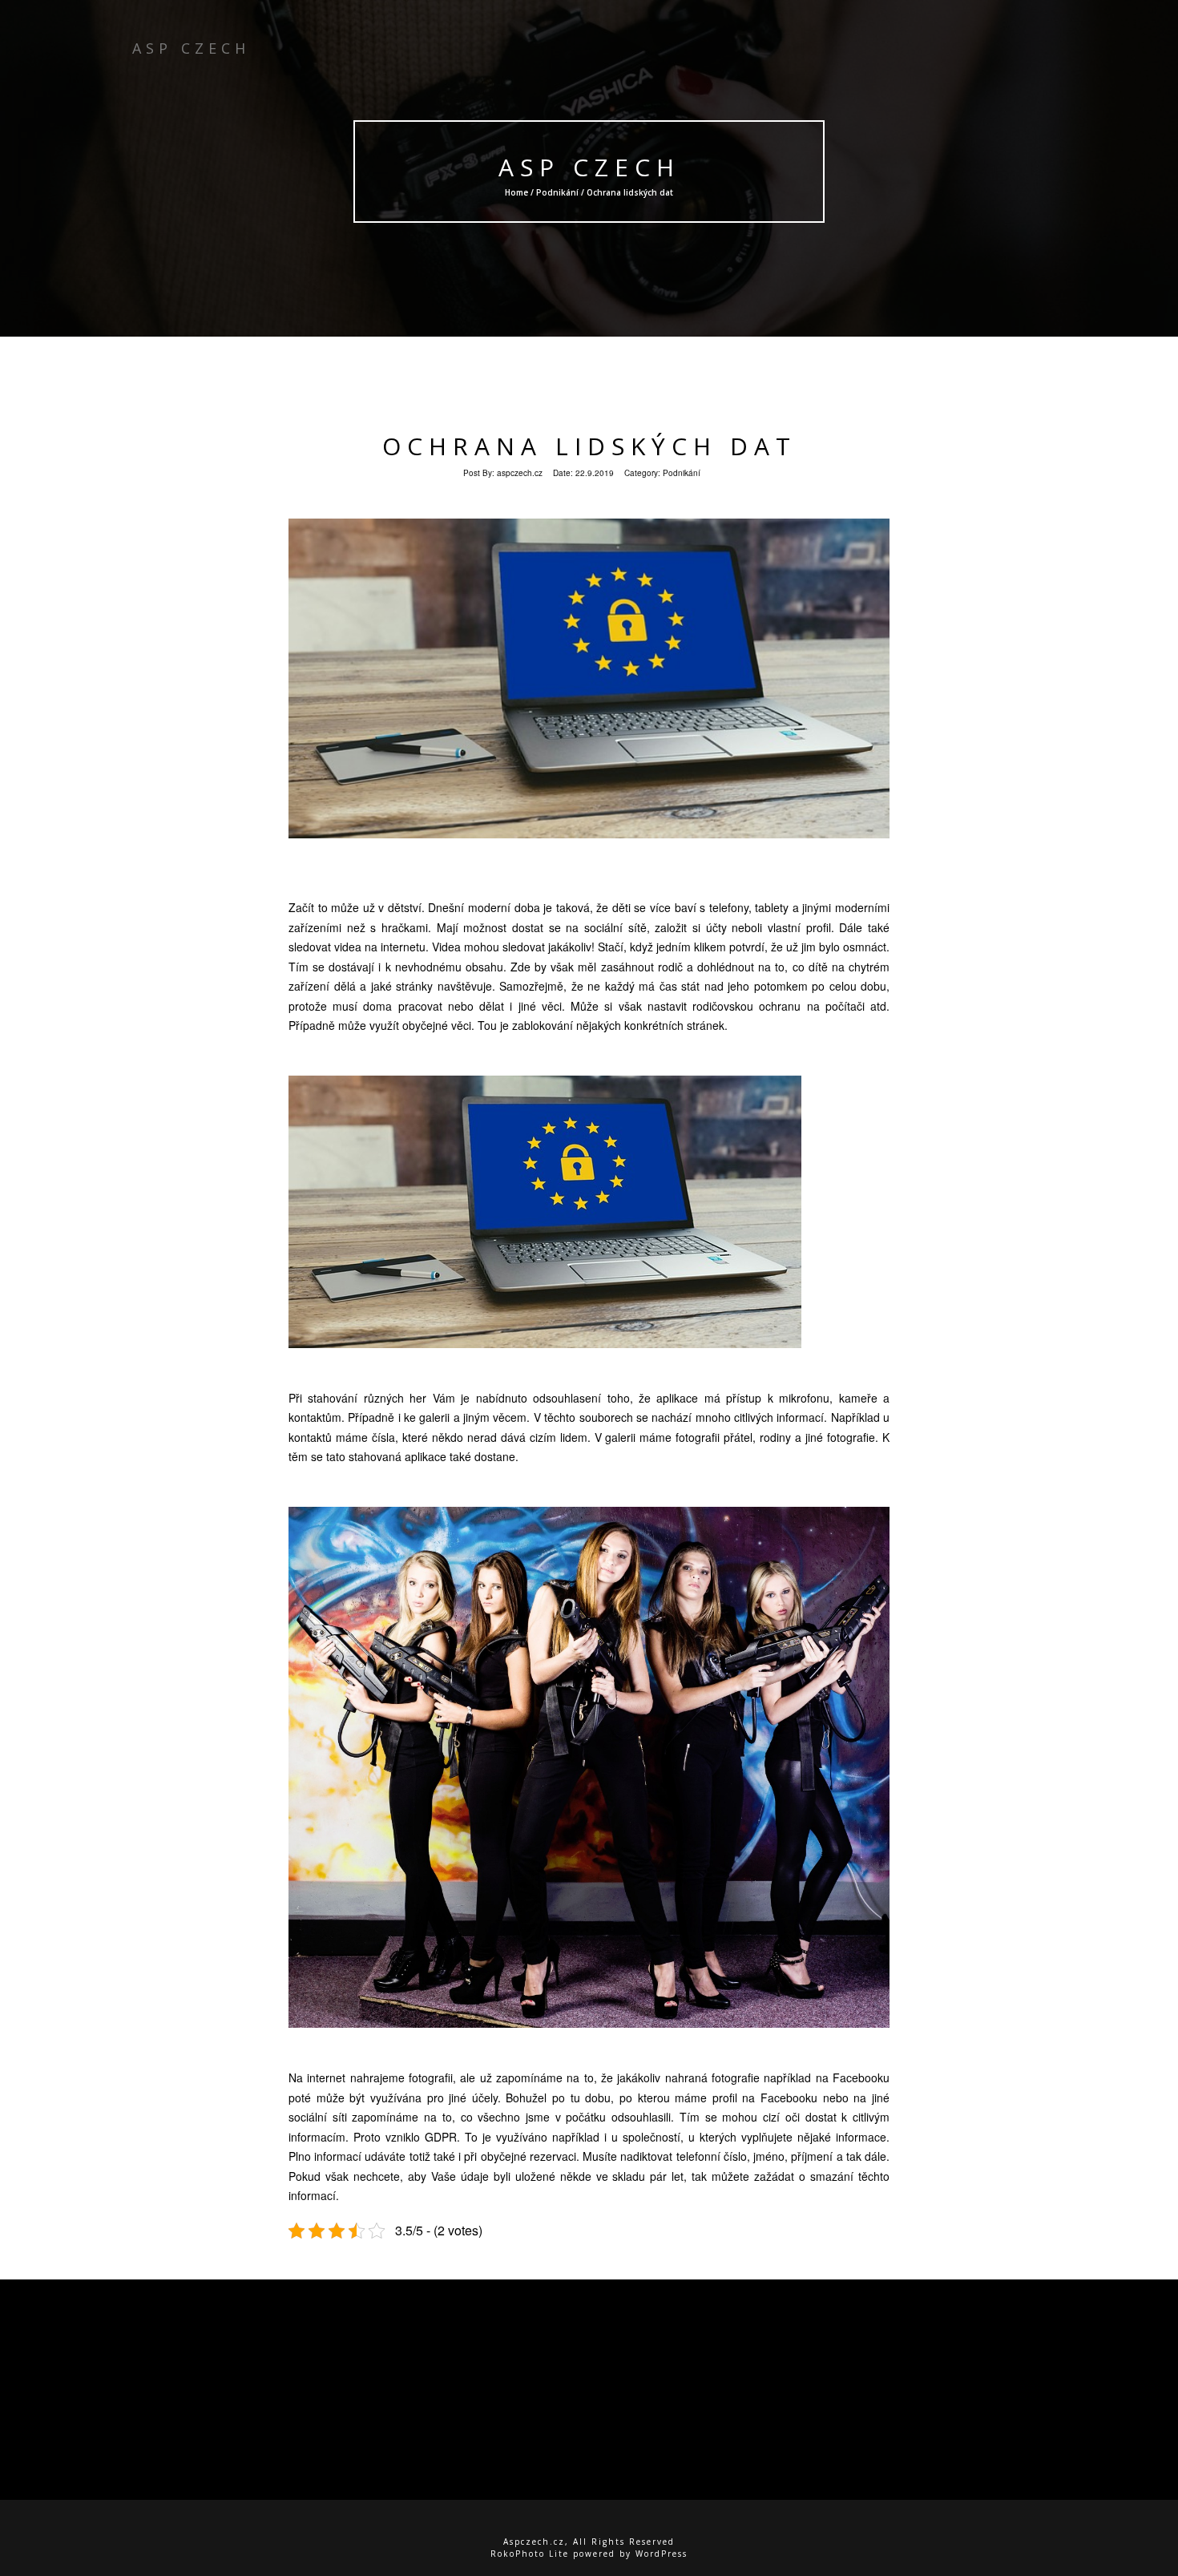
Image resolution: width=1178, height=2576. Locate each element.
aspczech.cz (520, 473)
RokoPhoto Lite (530, 2554)
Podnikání (557, 192)
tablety (771, 907)
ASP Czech (589, 167)
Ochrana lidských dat (589, 446)
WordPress (662, 2554)
